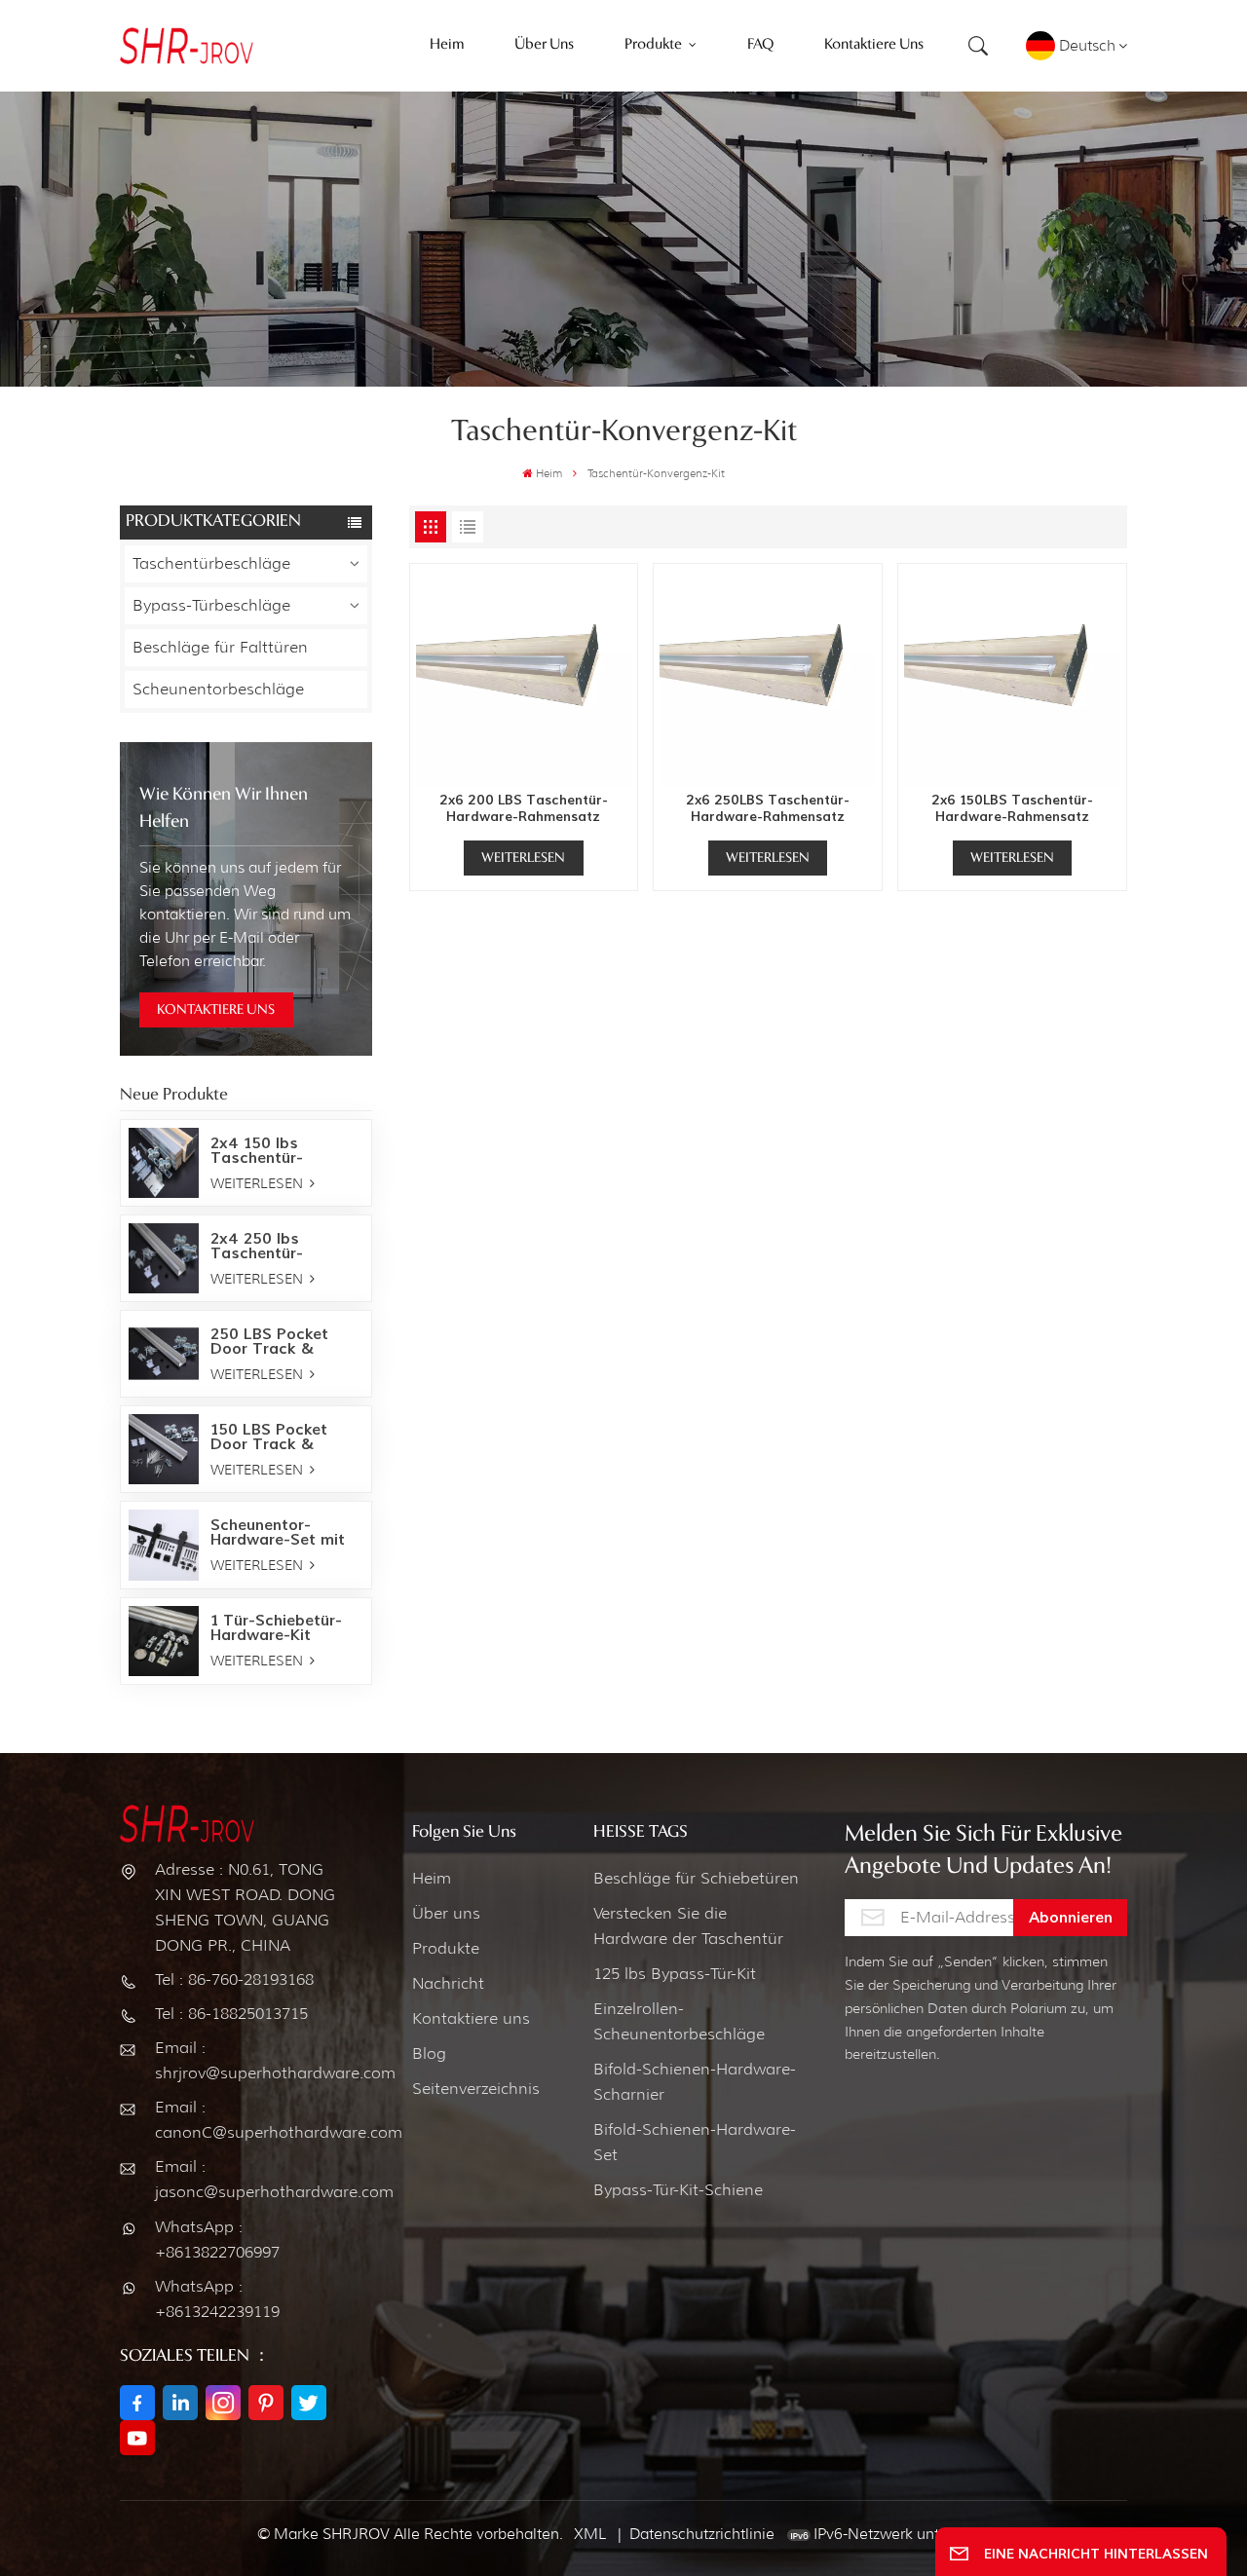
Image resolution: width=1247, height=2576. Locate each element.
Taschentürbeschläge (211, 563)
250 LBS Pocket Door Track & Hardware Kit (269, 1341)
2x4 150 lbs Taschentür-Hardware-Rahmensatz (257, 1150)
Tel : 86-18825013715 (231, 2014)
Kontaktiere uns (471, 2018)
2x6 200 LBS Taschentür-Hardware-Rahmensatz (524, 809)
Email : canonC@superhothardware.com (248, 2120)
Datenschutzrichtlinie (702, 2534)
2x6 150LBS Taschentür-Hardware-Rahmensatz (1012, 809)
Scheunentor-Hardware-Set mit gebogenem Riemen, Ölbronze (285, 1532)
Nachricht (448, 1983)
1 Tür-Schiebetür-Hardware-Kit (276, 1627)
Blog (429, 2053)
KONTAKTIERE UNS (216, 1010)
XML (590, 2534)
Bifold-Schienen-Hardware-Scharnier (695, 2082)
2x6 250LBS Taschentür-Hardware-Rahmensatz (768, 809)
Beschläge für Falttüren (220, 647)
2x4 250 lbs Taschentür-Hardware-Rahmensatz (257, 1246)
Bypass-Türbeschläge (211, 605)
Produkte (446, 1948)
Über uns (446, 1913)
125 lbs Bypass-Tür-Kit (675, 1974)
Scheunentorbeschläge (218, 689)
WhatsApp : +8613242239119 (217, 2299)
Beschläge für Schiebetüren (696, 1878)
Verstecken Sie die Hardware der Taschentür (688, 1926)
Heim (549, 473)
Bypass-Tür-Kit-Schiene (678, 2190)
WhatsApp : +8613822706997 (217, 2240)
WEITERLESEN (259, 1183)
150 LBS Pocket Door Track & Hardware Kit (269, 1437)
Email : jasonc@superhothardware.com (248, 2179)
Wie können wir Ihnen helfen (224, 808)
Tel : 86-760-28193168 (234, 1979)
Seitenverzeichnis (476, 2089)
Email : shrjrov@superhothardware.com (248, 2060)
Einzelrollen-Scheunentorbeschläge (679, 2021)
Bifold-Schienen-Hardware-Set (695, 2142)
